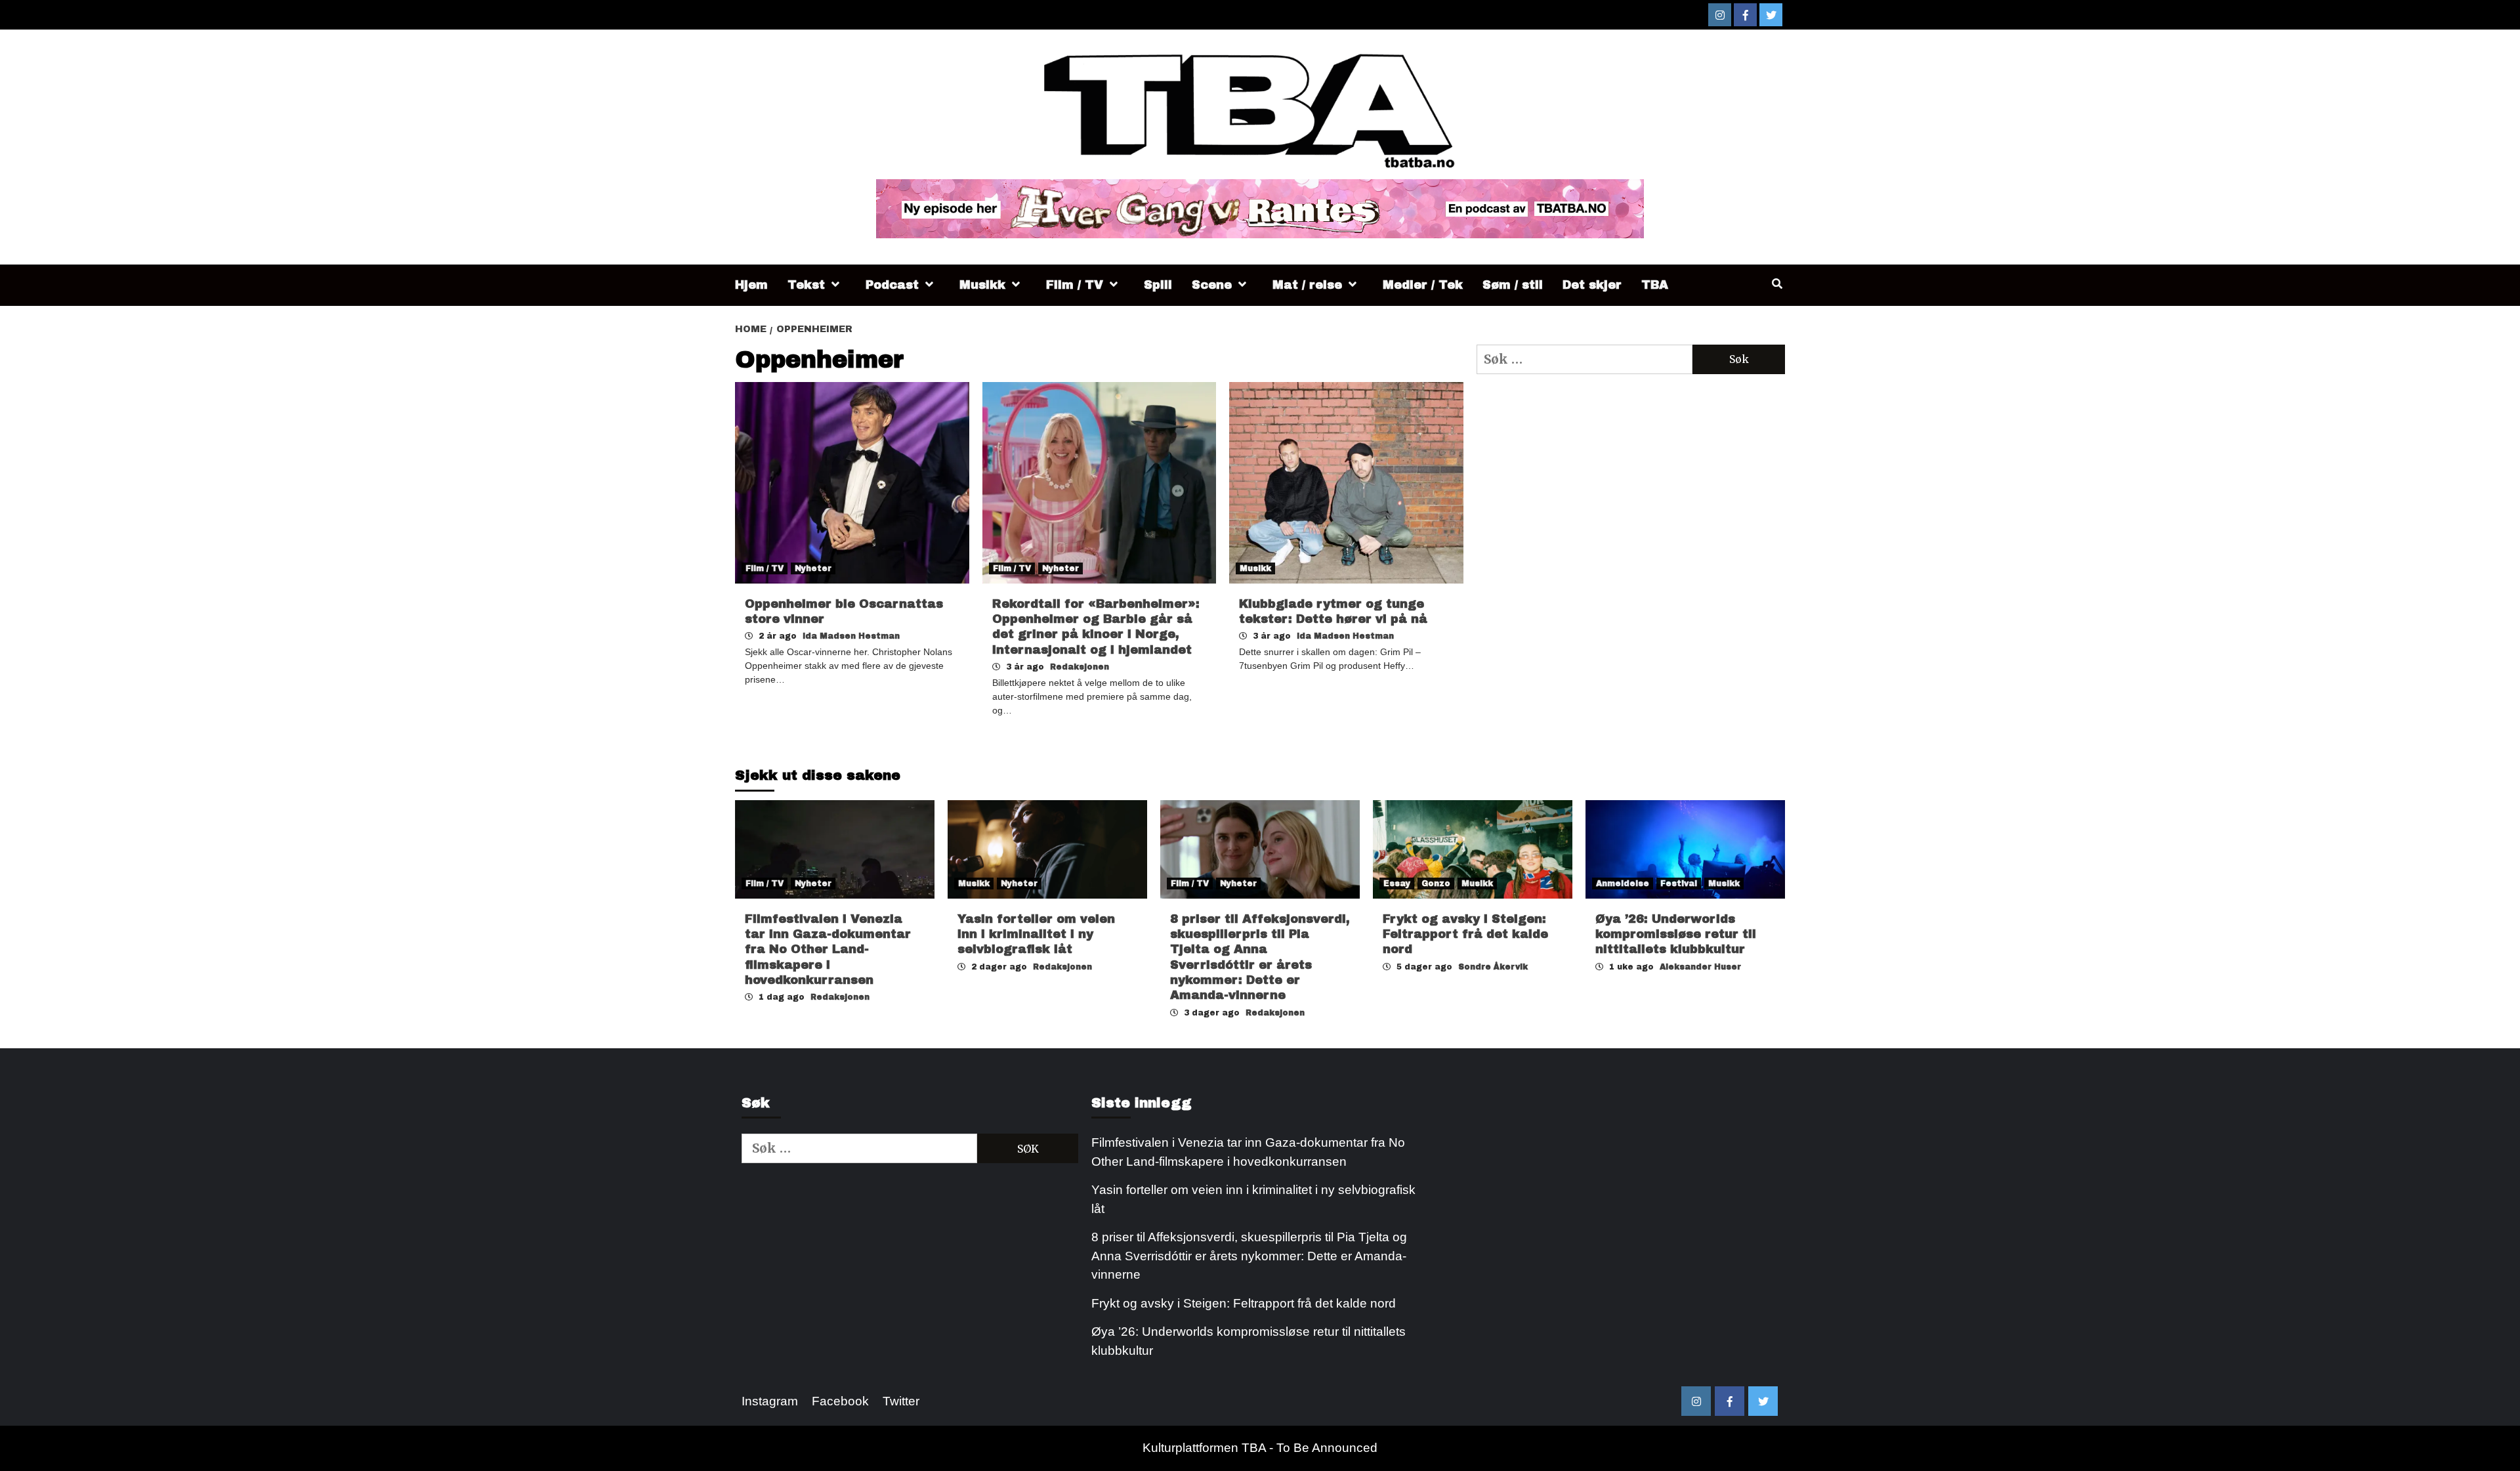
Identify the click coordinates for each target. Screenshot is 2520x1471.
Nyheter (813, 568)
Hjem (751, 285)
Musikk (982, 285)
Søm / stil (1513, 285)
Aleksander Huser (1700, 967)
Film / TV (1075, 285)
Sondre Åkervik (1493, 967)
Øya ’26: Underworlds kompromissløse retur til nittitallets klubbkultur (1676, 934)
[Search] (1777, 284)
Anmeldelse (1623, 884)
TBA (1655, 285)
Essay (1397, 884)
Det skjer (1592, 285)
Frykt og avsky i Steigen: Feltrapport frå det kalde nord (1465, 934)
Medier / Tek (1423, 285)
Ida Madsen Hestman (851, 636)
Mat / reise (1307, 285)
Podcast (892, 285)
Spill (1158, 285)
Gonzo (1436, 884)
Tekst (806, 285)
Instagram (770, 1401)
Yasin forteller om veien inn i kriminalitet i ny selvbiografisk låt (1036, 934)
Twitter (901, 1401)
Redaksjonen (1080, 667)
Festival (1679, 884)
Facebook (840, 1401)
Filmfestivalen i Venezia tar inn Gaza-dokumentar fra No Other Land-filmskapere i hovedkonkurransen (828, 950)
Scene (1212, 285)
